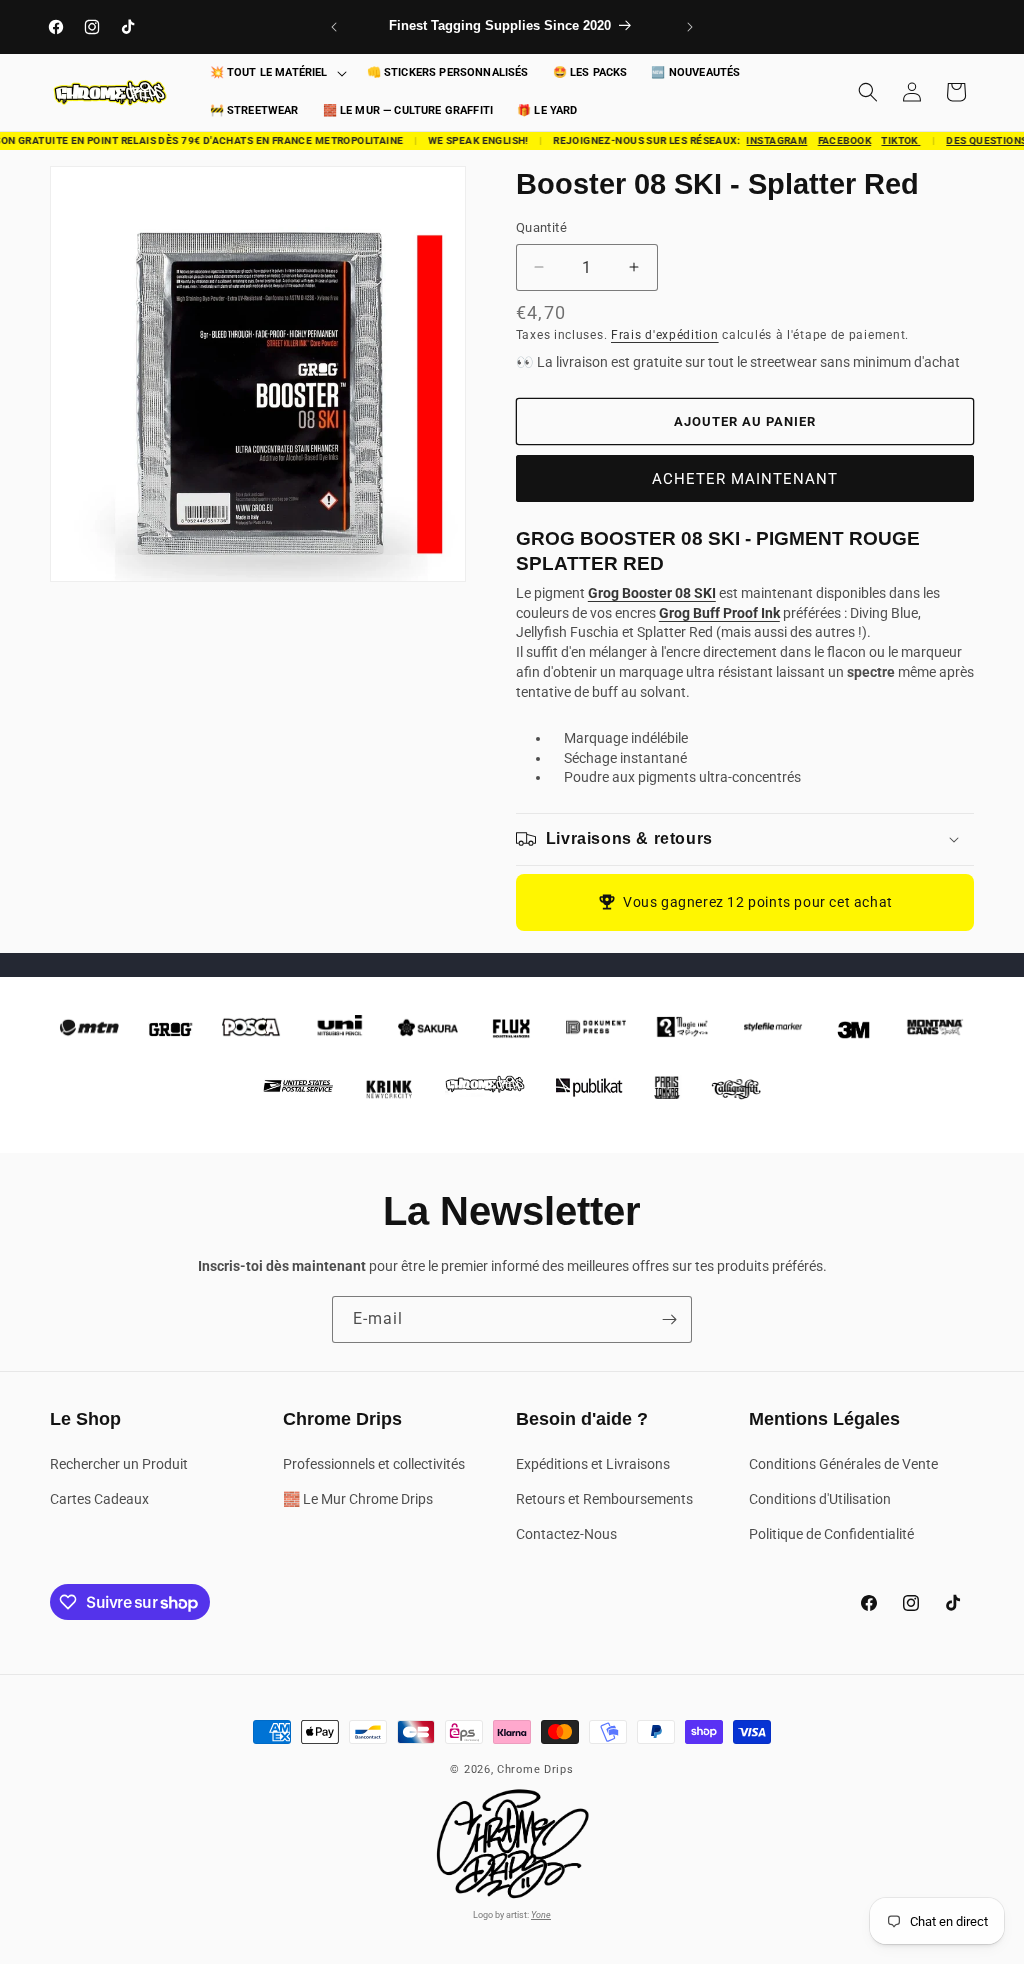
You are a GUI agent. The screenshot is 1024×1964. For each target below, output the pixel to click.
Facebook (834, 140)
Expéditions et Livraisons (593, 1464)
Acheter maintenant (745, 479)
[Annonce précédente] (334, 27)
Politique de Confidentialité (831, 1534)
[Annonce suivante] (690, 27)
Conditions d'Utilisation (820, 1499)
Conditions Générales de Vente (843, 1464)
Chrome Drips (535, 1769)
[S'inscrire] (669, 1319)
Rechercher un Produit (119, 1464)
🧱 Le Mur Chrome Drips (358, 1499)
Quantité (541, 227)
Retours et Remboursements (604, 1499)
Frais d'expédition (665, 335)
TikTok (891, 140)
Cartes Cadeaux (99, 1499)
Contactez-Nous (566, 1534)
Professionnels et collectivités (374, 1464)
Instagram (767, 140)
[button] (276, 73)
